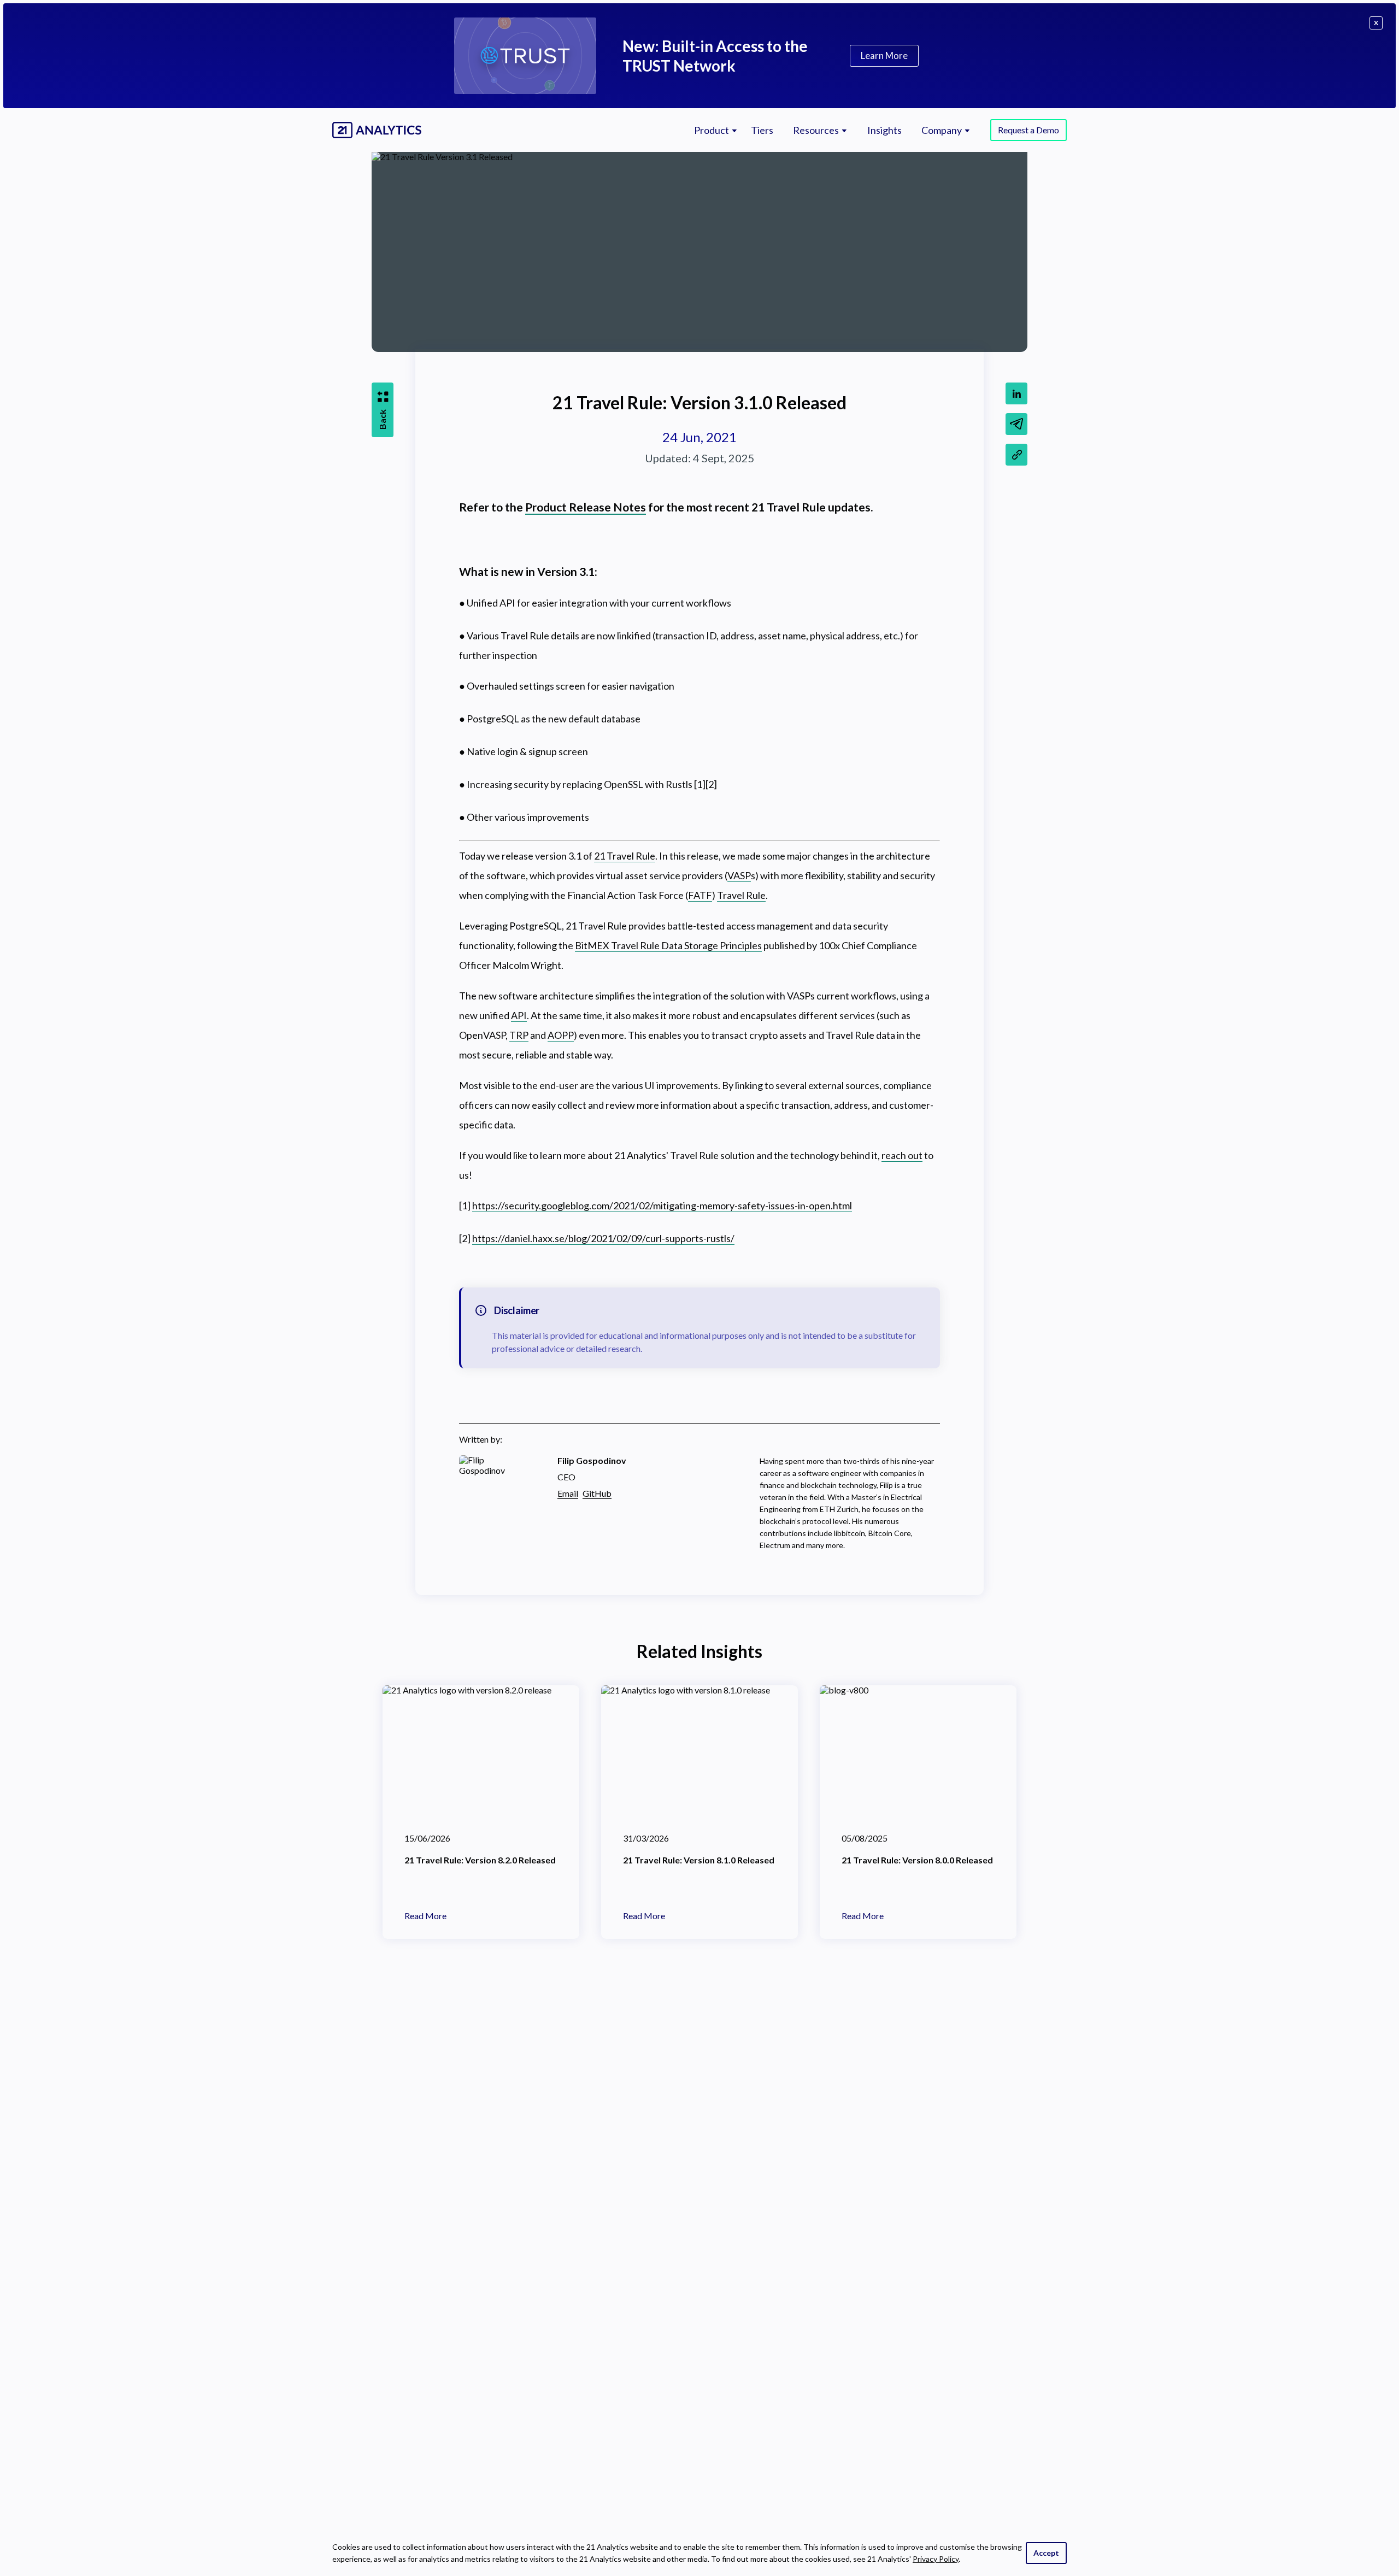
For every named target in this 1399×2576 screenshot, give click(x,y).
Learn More (884, 55)
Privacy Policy (936, 2559)
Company (942, 130)
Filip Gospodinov (592, 1460)
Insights (884, 130)
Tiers (762, 130)
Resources (816, 130)
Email (568, 1493)
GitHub (597, 1493)
